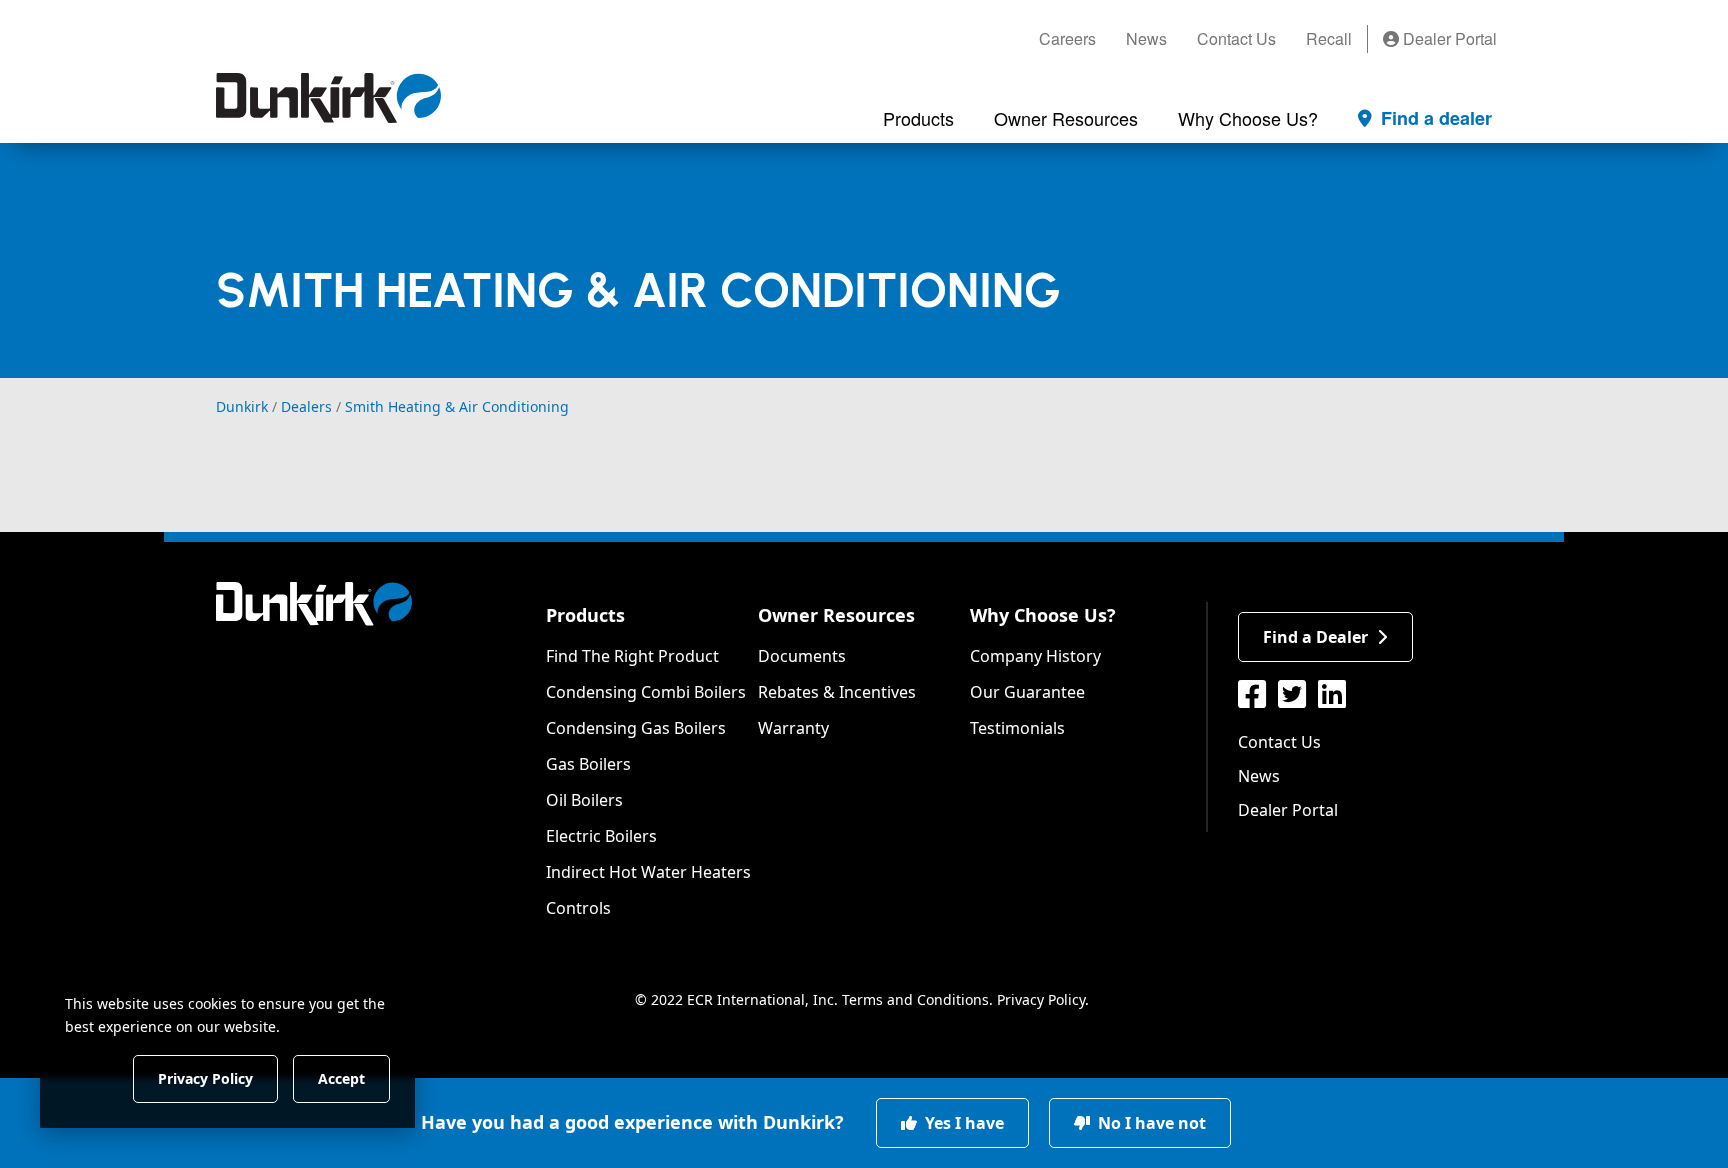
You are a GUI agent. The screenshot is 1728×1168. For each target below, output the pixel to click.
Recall (1329, 38)
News (1146, 38)
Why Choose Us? (1043, 615)
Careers (1067, 38)
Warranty (793, 728)
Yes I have (962, 1123)
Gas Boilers (588, 764)
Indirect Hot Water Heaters (648, 872)
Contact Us (1236, 38)
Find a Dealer (1315, 637)
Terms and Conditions (915, 999)
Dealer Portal (1448, 38)
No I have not (1150, 1123)
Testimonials (1017, 728)
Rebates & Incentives (837, 692)
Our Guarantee (1027, 692)
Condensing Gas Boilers (636, 728)
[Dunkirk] (328, 98)
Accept (341, 1077)
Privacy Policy (1041, 999)
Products (585, 615)
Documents (802, 656)
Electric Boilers (601, 836)
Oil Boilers (584, 800)
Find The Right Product (632, 656)
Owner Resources (836, 615)
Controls (578, 908)
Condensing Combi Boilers (646, 692)
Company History (1035, 656)
